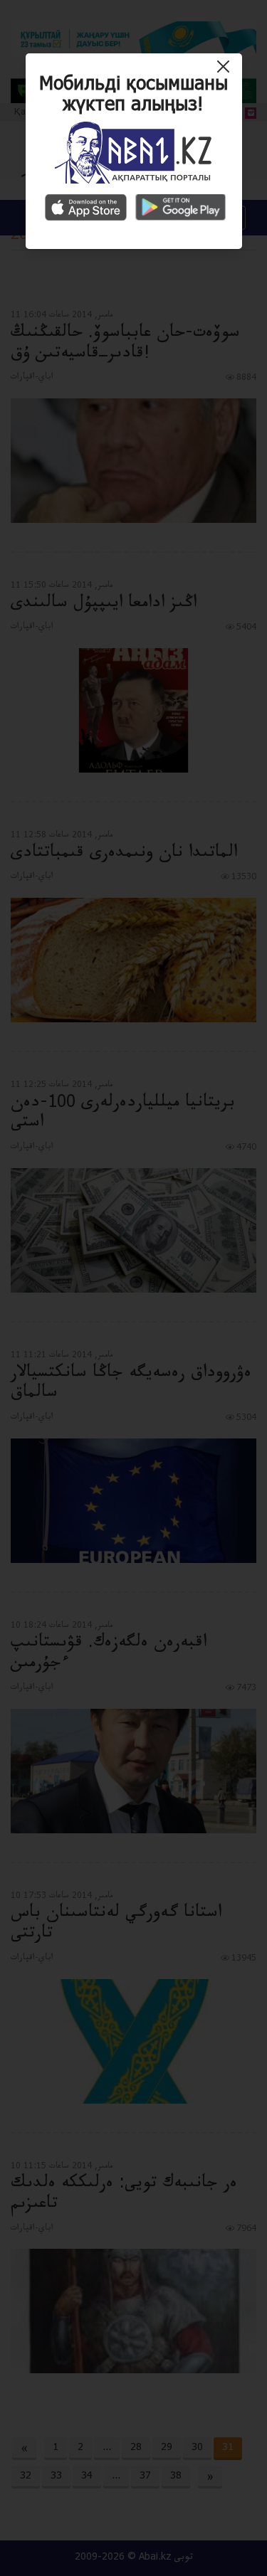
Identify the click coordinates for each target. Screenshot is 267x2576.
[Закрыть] (227, 72)
